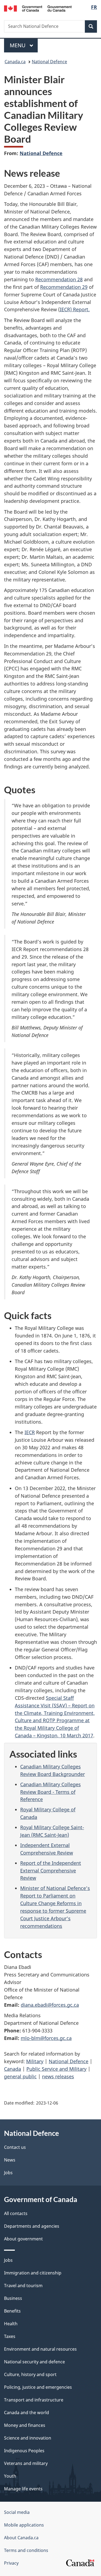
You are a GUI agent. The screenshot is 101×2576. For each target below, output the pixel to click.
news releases (58, 2076)
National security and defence (34, 2362)
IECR (30, 1432)
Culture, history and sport (30, 2374)
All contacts (16, 2213)
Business (13, 2298)
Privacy (11, 2563)
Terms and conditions (26, 2550)
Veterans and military (26, 2463)
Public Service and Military (56, 2069)
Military (35, 2061)
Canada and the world (27, 2413)
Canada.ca (15, 62)
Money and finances (25, 2425)
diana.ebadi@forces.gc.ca (50, 2005)
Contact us (15, 2147)
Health (11, 2324)
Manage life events (23, 2489)
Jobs (8, 2173)
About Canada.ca (21, 2538)
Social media (17, 2512)
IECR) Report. (75, 309)
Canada (13, 2069)
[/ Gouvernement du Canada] (38, 8)
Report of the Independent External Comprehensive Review (51, 1871)
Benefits (12, 2311)
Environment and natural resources (40, 2349)
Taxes (10, 2336)
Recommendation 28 (59, 279)
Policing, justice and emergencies (38, 2387)
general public (20, 2076)
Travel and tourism (23, 2286)
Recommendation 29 (64, 287)
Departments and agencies (32, 2226)
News (10, 2160)
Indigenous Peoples (24, 2451)
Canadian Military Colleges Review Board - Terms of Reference (50, 1792)
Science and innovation (28, 2438)
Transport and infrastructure (34, 2400)
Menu (18, 45)
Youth (10, 2476)
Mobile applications (24, 2525)
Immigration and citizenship (33, 2273)
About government (23, 2239)
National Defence (49, 62)
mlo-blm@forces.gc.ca (46, 2038)
